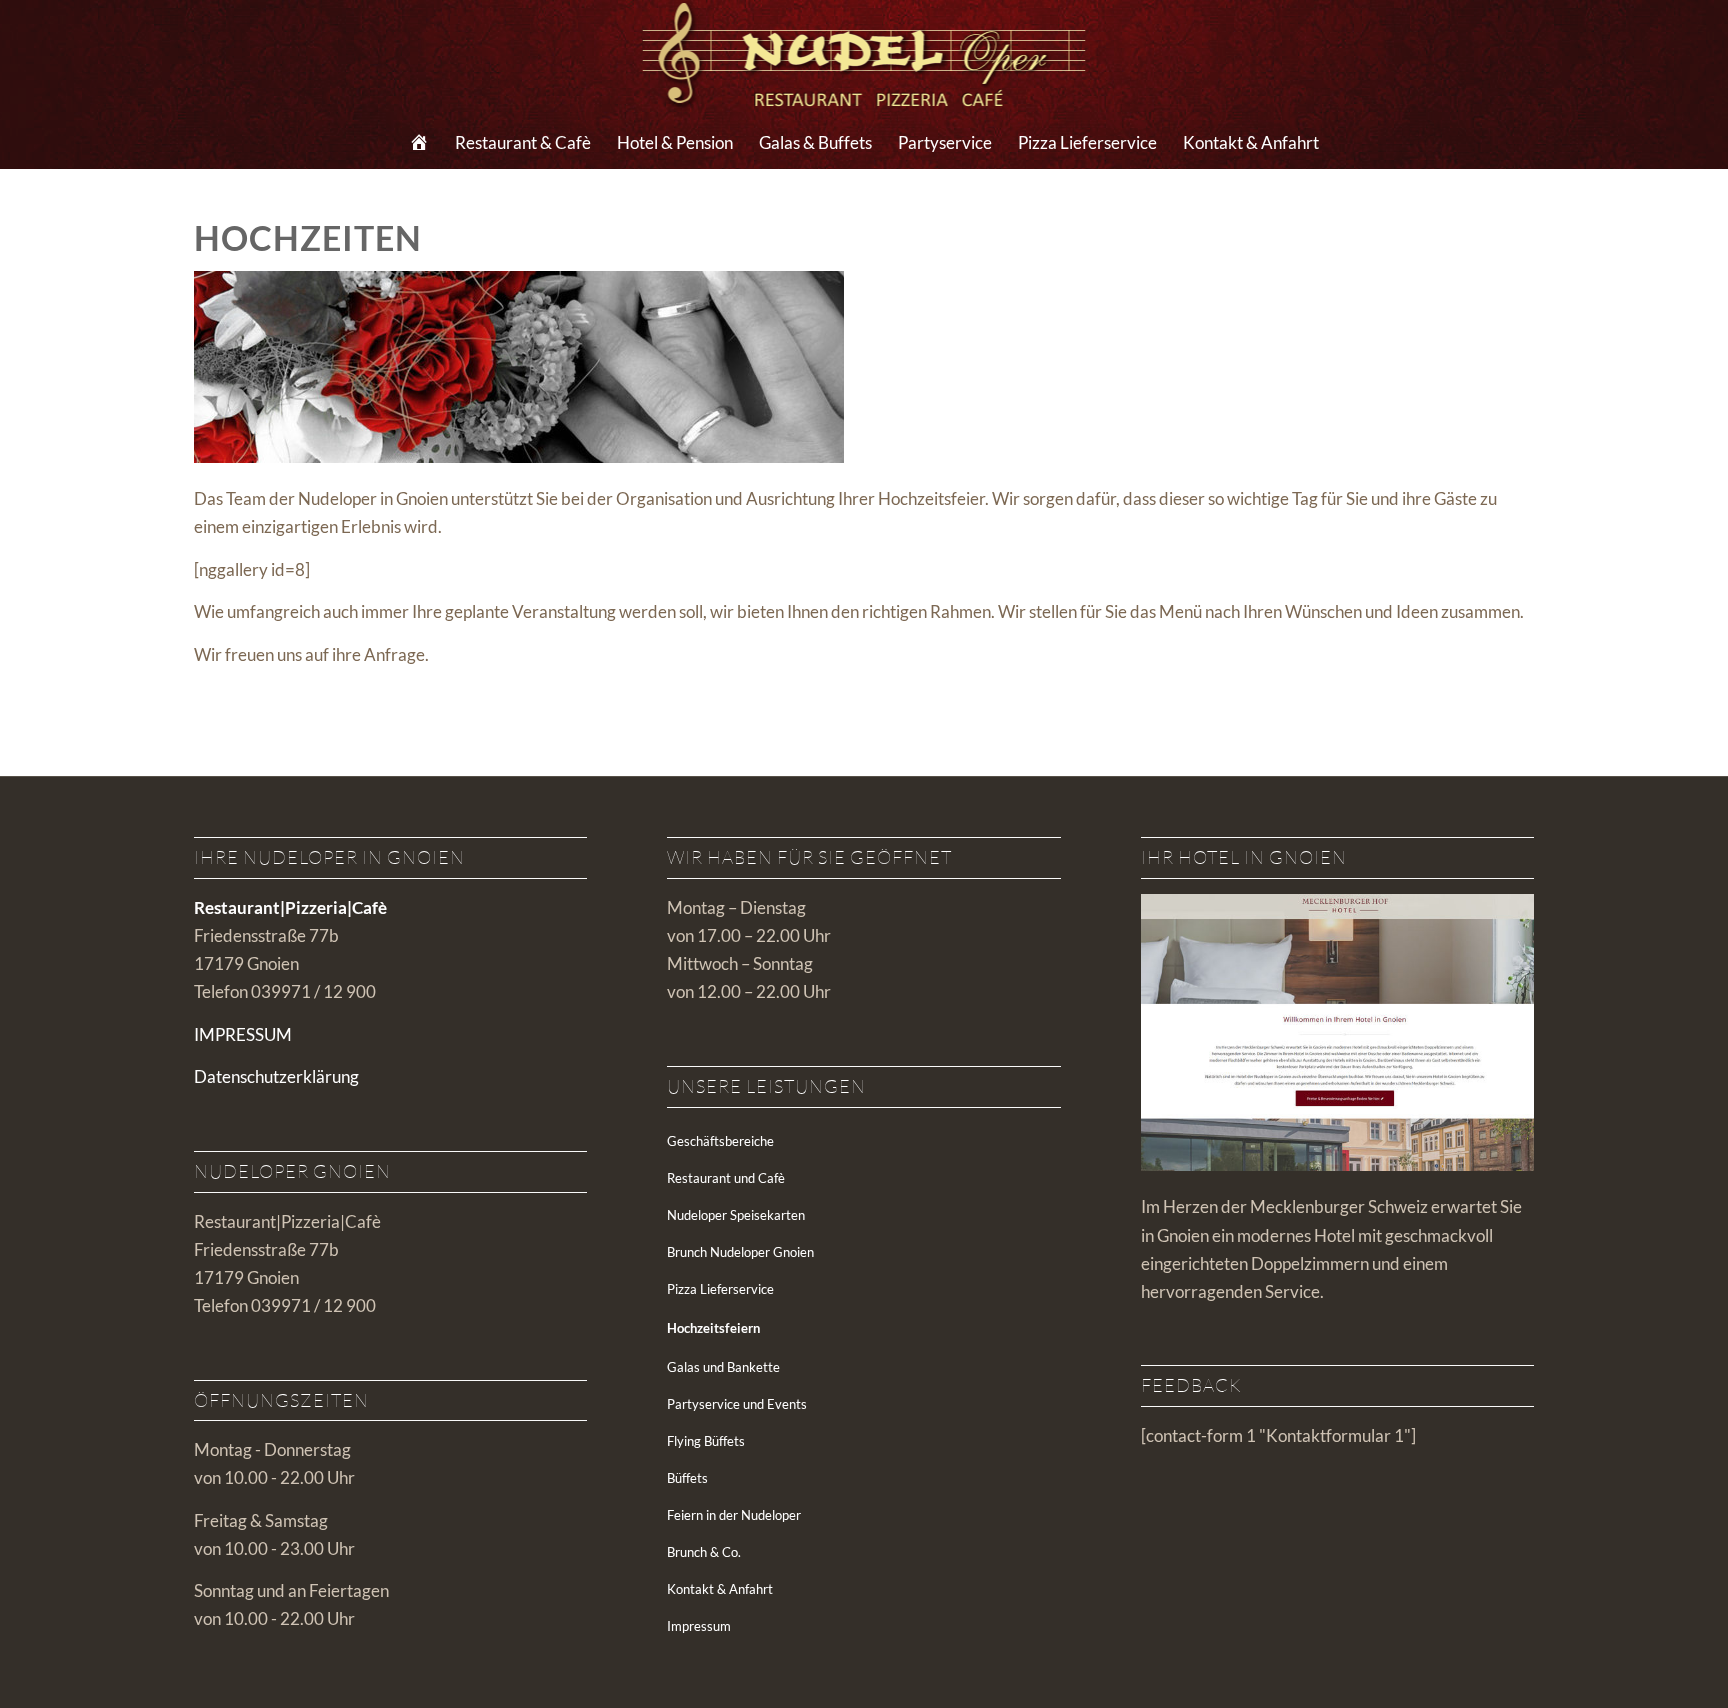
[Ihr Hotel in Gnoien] (1337, 1164)
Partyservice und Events (737, 1404)
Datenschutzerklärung (276, 1076)
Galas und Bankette (723, 1367)
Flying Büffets (706, 1441)
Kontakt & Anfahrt (720, 1589)
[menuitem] (419, 143)
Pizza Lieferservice (720, 1289)
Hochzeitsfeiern (713, 1328)
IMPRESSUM (243, 1034)
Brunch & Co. (704, 1552)
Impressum (699, 1626)
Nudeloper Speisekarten (736, 1215)
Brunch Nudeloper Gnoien (740, 1252)
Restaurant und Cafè (726, 1178)
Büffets (687, 1478)
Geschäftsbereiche (720, 1141)
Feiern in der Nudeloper (734, 1515)
